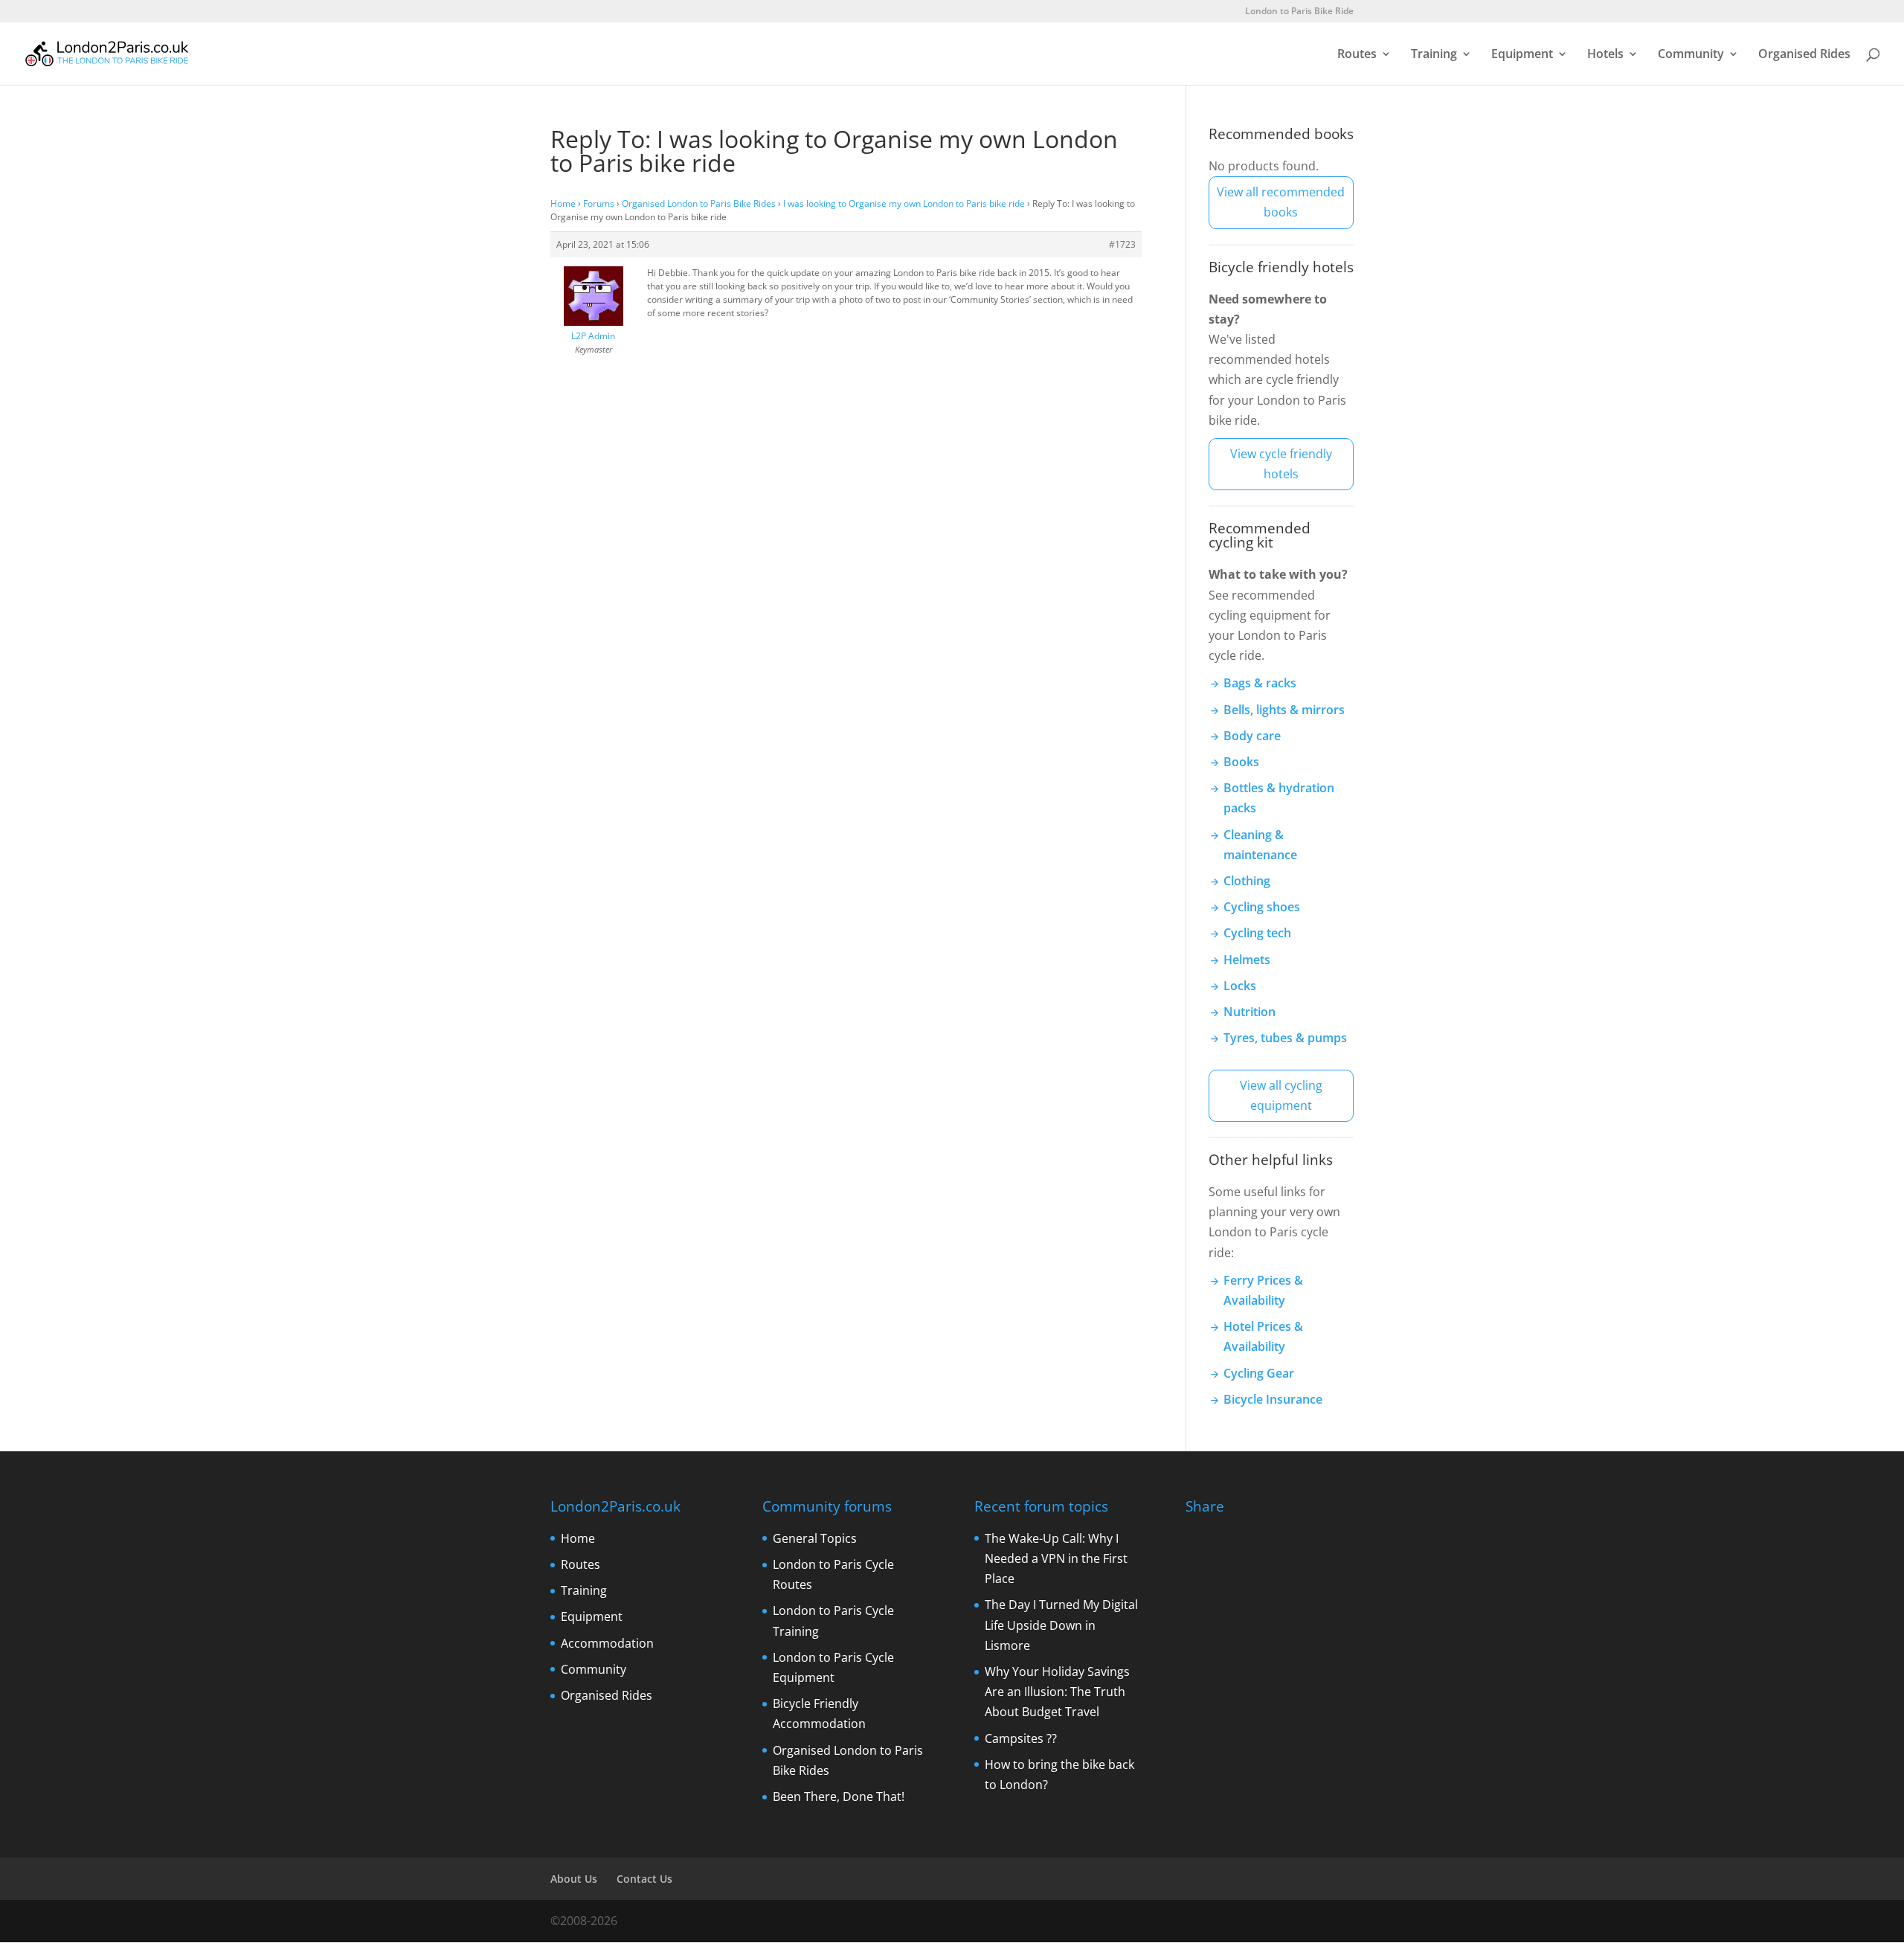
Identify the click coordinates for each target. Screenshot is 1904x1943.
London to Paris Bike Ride (1299, 12)
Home (563, 203)
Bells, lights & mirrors (1284, 710)
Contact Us (644, 1879)
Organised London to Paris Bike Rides (699, 203)
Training (1434, 55)
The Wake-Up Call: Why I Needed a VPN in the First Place (1056, 1558)
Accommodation (607, 1643)
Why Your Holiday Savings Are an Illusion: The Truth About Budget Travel (1057, 1692)
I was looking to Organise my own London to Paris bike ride (904, 203)
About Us (574, 1879)
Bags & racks (1260, 683)
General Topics (815, 1538)
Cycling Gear (1259, 1373)
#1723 (1122, 244)
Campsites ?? (1021, 1738)
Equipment (1522, 55)
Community (1691, 55)
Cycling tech (1257, 933)
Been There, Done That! (839, 1796)
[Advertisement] (1297, 1692)
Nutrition (1249, 1012)
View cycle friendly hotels (1281, 464)
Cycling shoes (1262, 907)
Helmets (1247, 960)
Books (1241, 762)
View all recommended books (1281, 202)
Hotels (1605, 55)
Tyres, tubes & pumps (1285, 1038)
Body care (1252, 736)
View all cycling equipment (1281, 1095)
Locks (1240, 986)
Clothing (1247, 881)
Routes (1357, 55)
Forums (599, 203)
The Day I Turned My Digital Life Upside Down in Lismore (1061, 1625)
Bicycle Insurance (1273, 1399)
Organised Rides (1804, 55)
